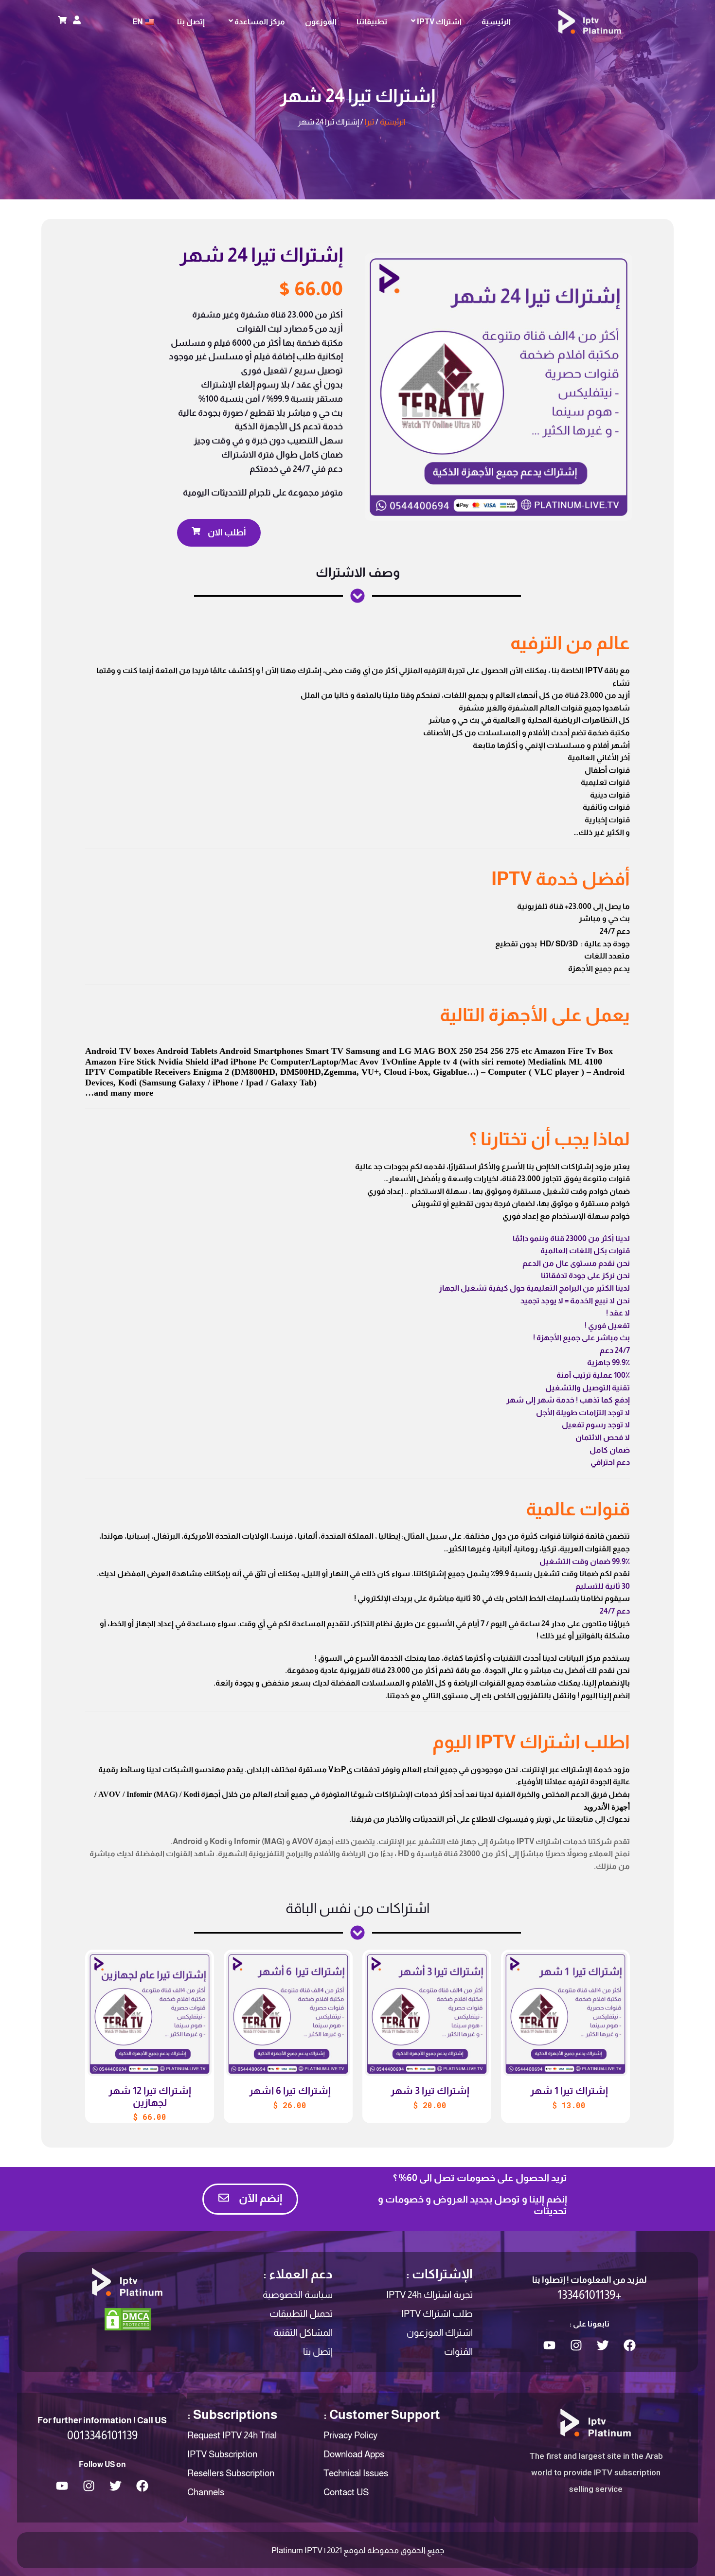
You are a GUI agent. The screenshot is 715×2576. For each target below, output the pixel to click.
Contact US (346, 2492)
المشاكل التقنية (303, 2333)
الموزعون (321, 22)
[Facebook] (629, 2345)
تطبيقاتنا (372, 22)
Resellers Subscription (231, 2473)
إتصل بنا (191, 22)
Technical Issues (356, 2473)
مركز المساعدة (260, 22)
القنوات (458, 2352)
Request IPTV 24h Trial (232, 2435)
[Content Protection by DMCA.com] (128, 2319)
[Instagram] (576, 2345)
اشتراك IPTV (439, 22)
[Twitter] (603, 2345)
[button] (219, 533)
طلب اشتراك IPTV (437, 2314)
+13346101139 (589, 2295)
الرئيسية (496, 22)
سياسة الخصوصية (298, 2295)
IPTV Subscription (222, 2454)
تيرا (369, 122)
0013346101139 (102, 2435)
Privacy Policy (350, 2435)
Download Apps (354, 2454)
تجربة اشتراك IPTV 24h (429, 2295)
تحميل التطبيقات (301, 2314)
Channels (206, 2492)
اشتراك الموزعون (440, 2333)
